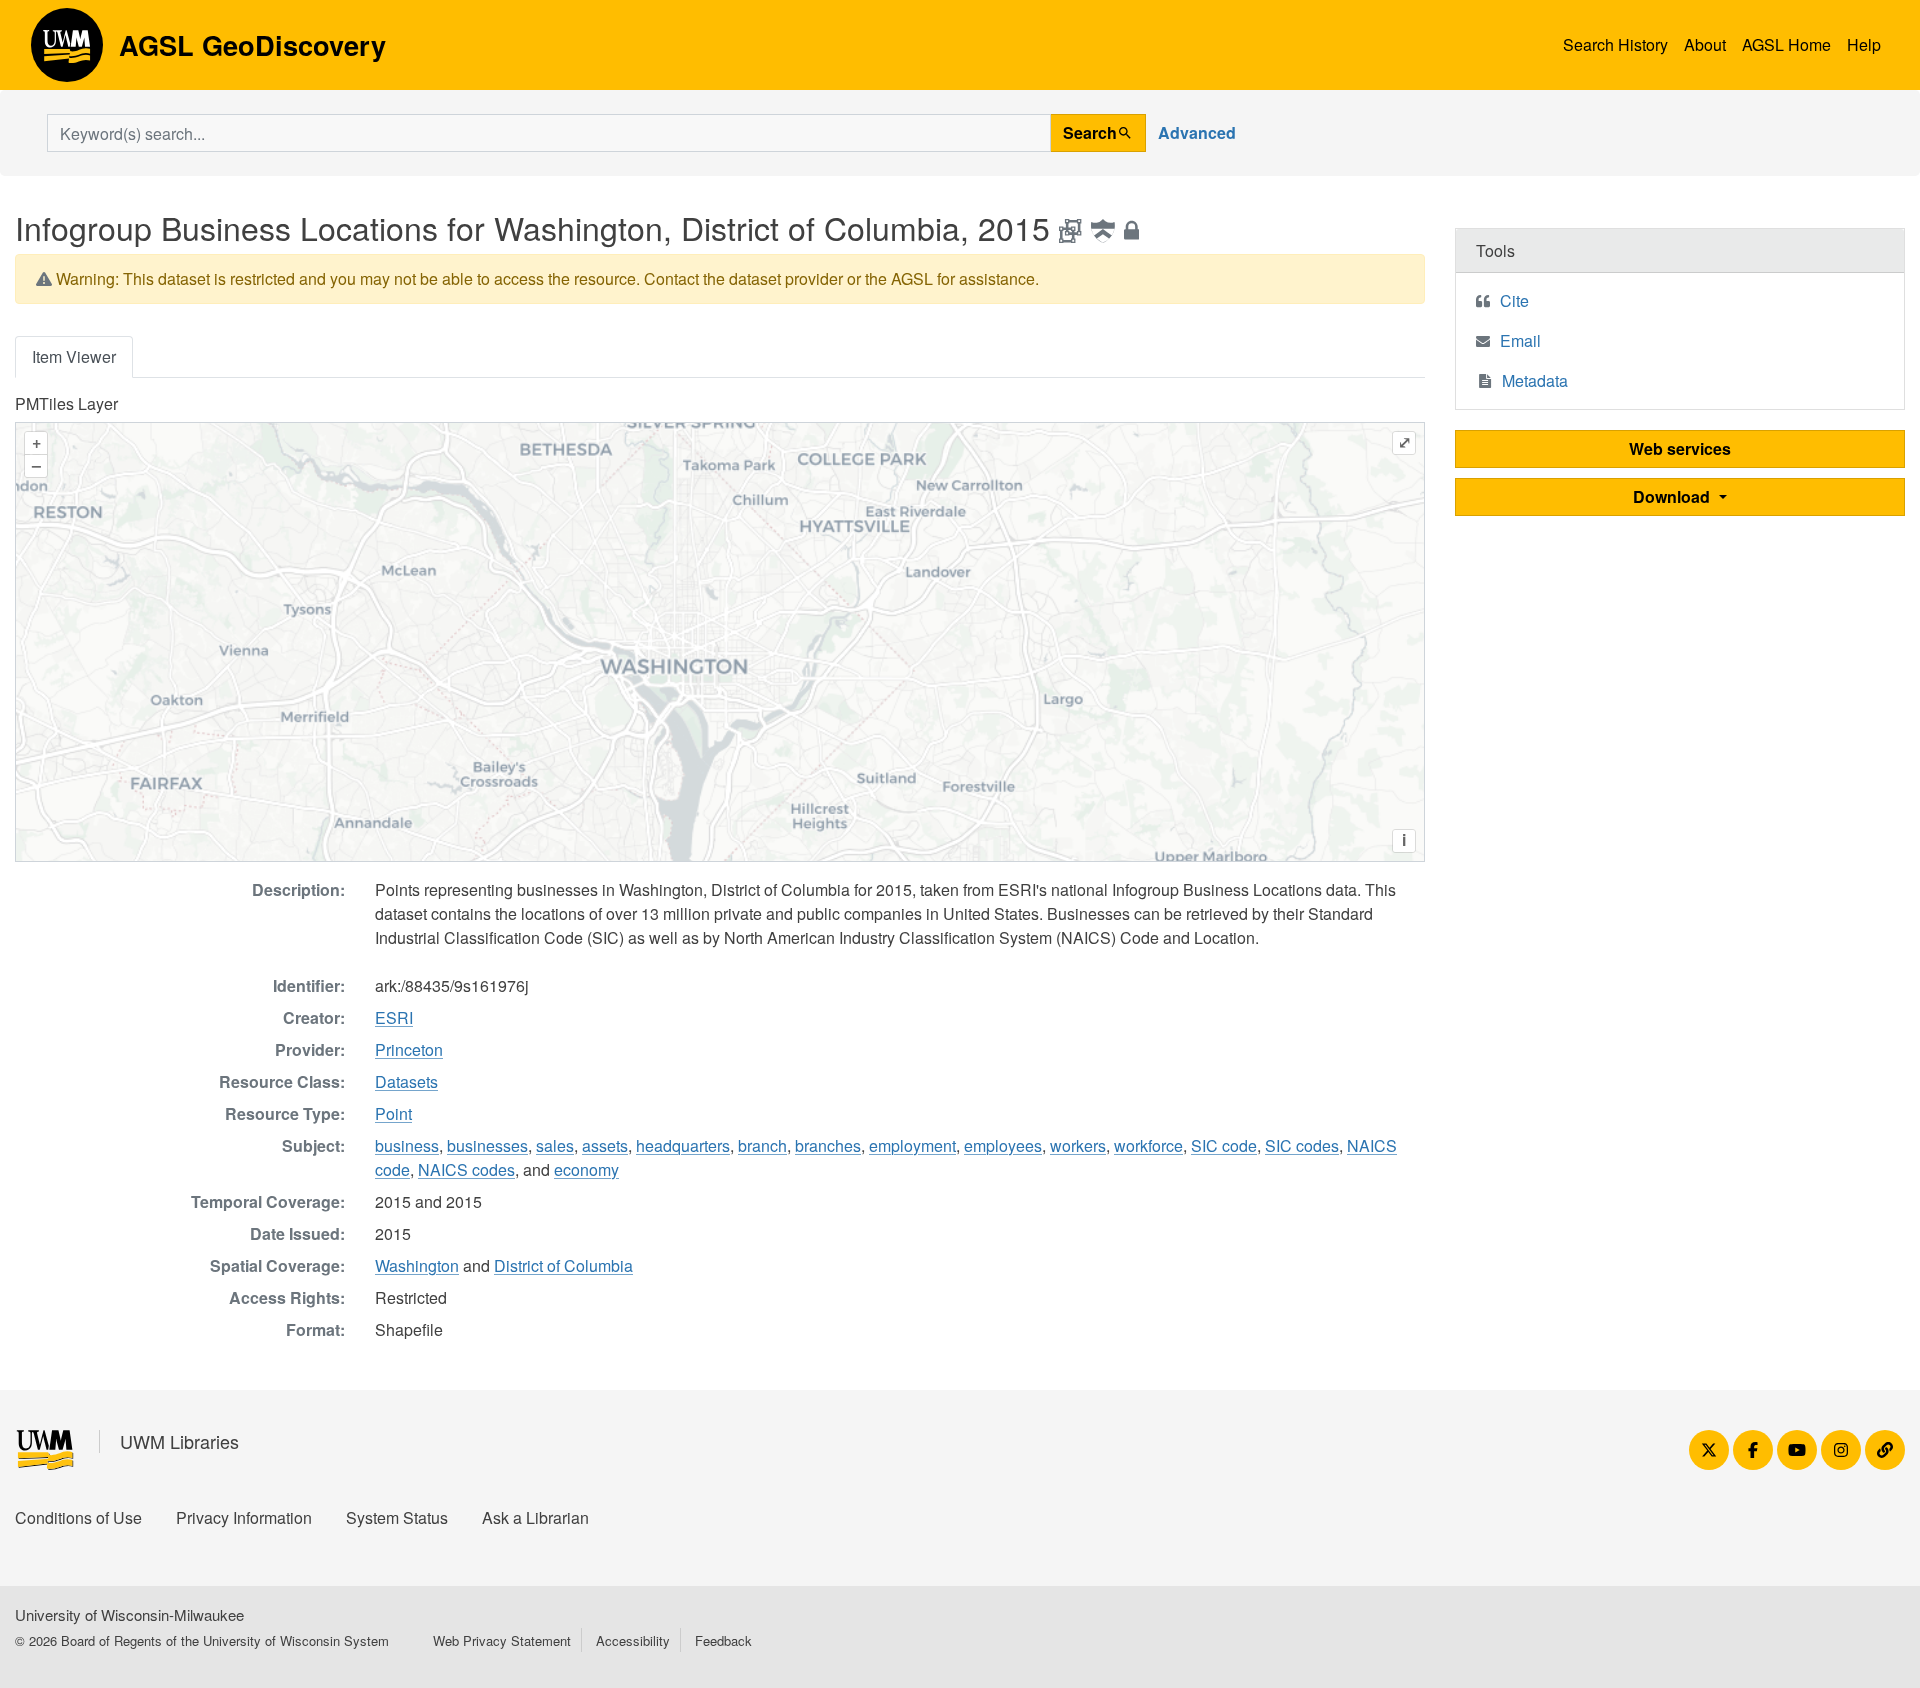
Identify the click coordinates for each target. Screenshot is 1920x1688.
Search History (1615, 44)
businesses (487, 1145)
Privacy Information (244, 1517)
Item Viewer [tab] (74, 356)
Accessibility (633, 1640)
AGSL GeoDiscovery (67, 52)
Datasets (406, 1081)
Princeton (409, 1049)
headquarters (683, 1145)
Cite (1514, 300)
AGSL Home (1786, 44)
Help (1864, 44)
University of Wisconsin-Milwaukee (129, 1614)
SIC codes (1302, 1145)
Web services (1680, 448)
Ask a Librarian (535, 1517)
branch (762, 1145)
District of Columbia (563, 1265)
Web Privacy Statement (502, 1640)
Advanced (1197, 132)
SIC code (1224, 1145)
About (1705, 44)
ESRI (394, 1017)
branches (828, 1145)
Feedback (723, 1640)
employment (912, 1145)
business (407, 1145)
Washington (417, 1265)
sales (555, 1145)
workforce (1148, 1145)
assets (605, 1145)
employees (1003, 1145)
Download (1673, 496)
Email (1520, 340)
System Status (397, 1517)
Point (393, 1113)
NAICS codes (466, 1169)
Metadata (1535, 380)
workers (1078, 1145)
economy (586, 1169)
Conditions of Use (78, 1517)
